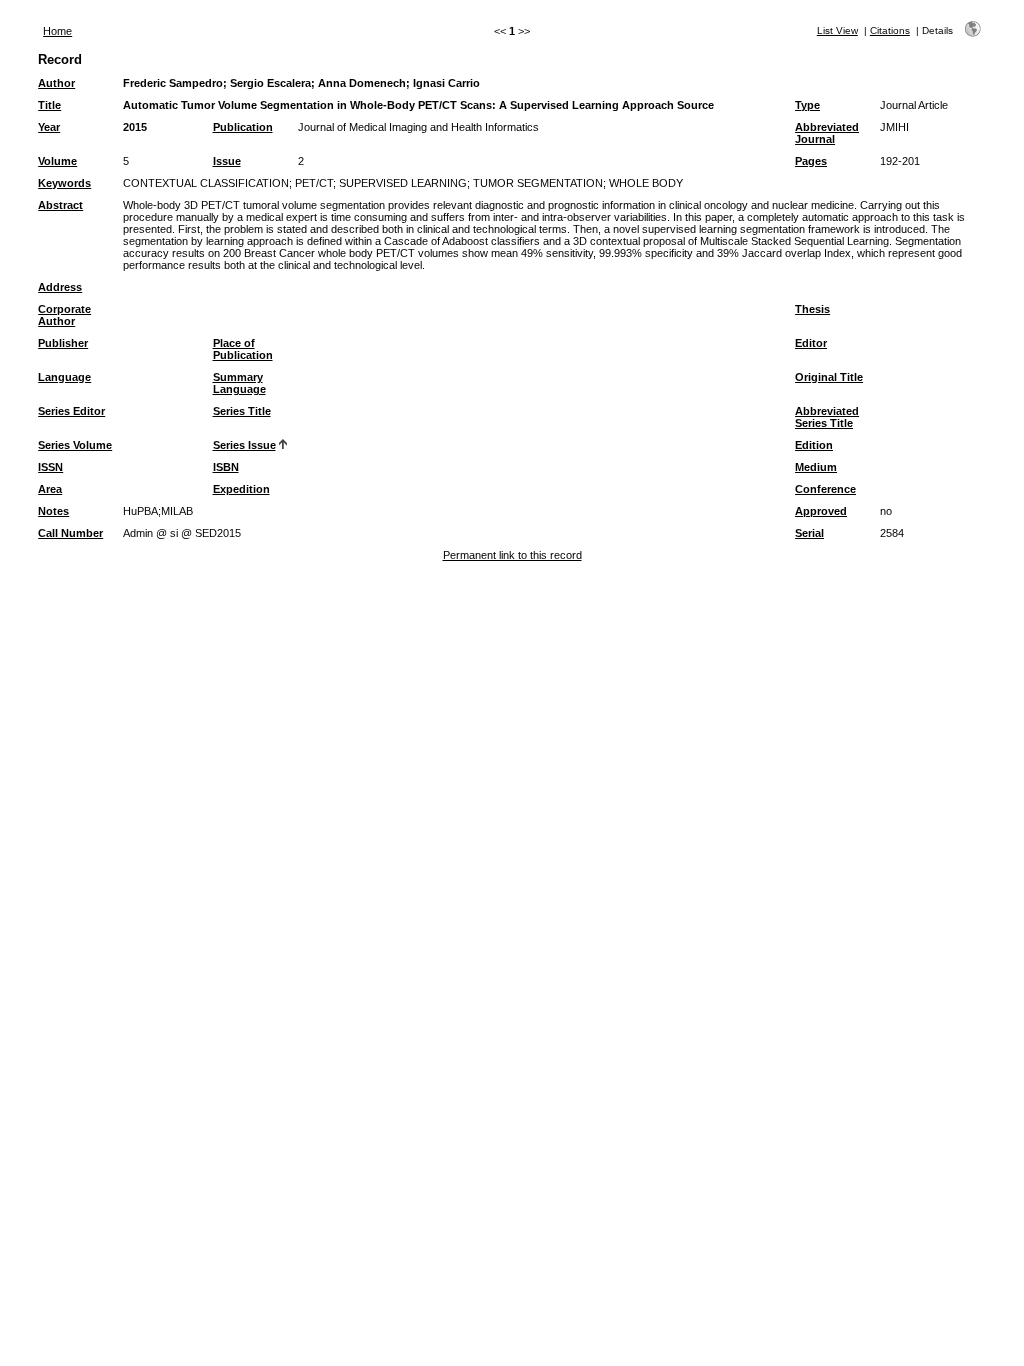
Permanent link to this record (512, 555)
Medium (816, 467)
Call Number (70, 533)
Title (49, 105)
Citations (890, 30)
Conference (825, 489)
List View (837, 30)
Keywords (64, 183)
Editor (811, 343)
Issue (227, 161)
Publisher (63, 343)
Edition (814, 445)
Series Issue (244, 445)
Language (64, 377)
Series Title (242, 411)
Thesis (812, 309)
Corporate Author (64, 315)
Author (56, 83)
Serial (809, 533)
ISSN (50, 467)
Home (57, 31)
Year (49, 127)
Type (807, 105)
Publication (243, 127)
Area (50, 489)
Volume (57, 161)
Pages (811, 161)
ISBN (226, 467)
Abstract (60, 205)
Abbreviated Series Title (827, 417)
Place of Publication (243, 349)
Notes (53, 511)
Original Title (829, 377)
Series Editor (71, 411)
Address (60, 287)
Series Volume (75, 445)
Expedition (241, 489)
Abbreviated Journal (827, 133)
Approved (821, 511)
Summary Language (239, 383)
